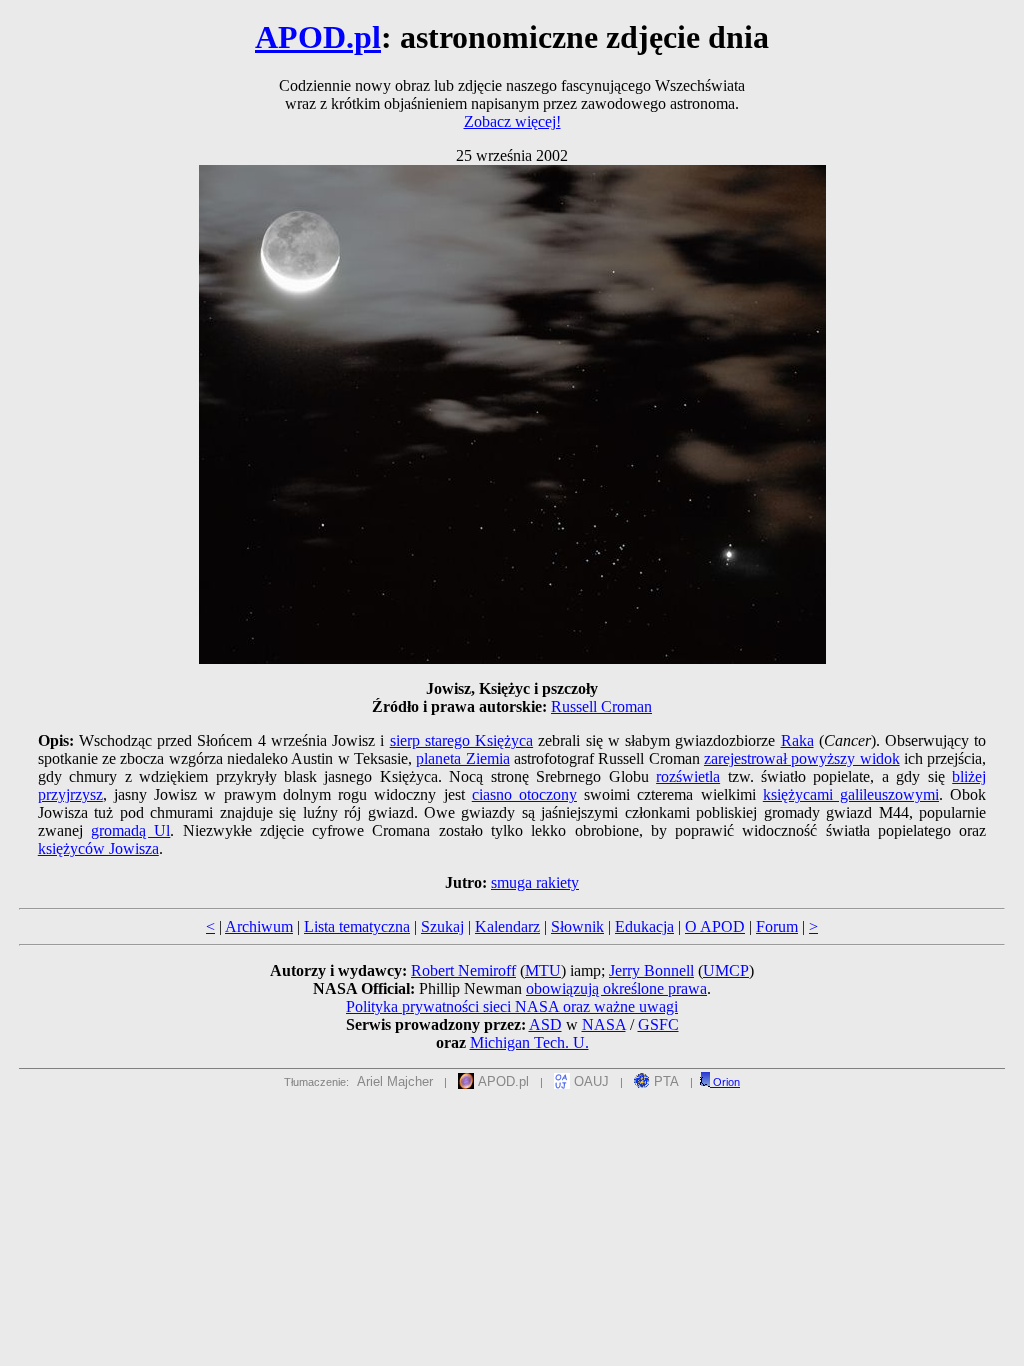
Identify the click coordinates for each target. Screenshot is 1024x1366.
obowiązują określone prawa (616, 988)
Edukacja (644, 926)
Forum (777, 926)
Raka (797, 740)
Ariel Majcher (395, 1081)
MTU (543, 970)
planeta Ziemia (462, 758)
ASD (545, 1024)
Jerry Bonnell (651, 970)
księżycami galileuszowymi (851, 794)
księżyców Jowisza (98, 848)
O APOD (715, 926)
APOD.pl (318, 37)
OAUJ (589, 1081)
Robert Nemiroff (463, 970)
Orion (725, 1082)
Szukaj (442, 926)
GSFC (658, 1024)
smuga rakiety (535, 882)
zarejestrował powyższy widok (802, 758)
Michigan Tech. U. (529, 1042)
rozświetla (688, 776)
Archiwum (259, 926)
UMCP (726, 970)
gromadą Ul (130, 830)
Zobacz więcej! (512, 121)
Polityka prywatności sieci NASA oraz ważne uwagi (512, 1006)
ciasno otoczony (524, 794)
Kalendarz (507, 926)
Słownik (577, 926)
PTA (664, 1081)
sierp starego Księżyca (461, 740)
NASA (604, 1024)
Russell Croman (601, 706)
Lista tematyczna (357, 926)
